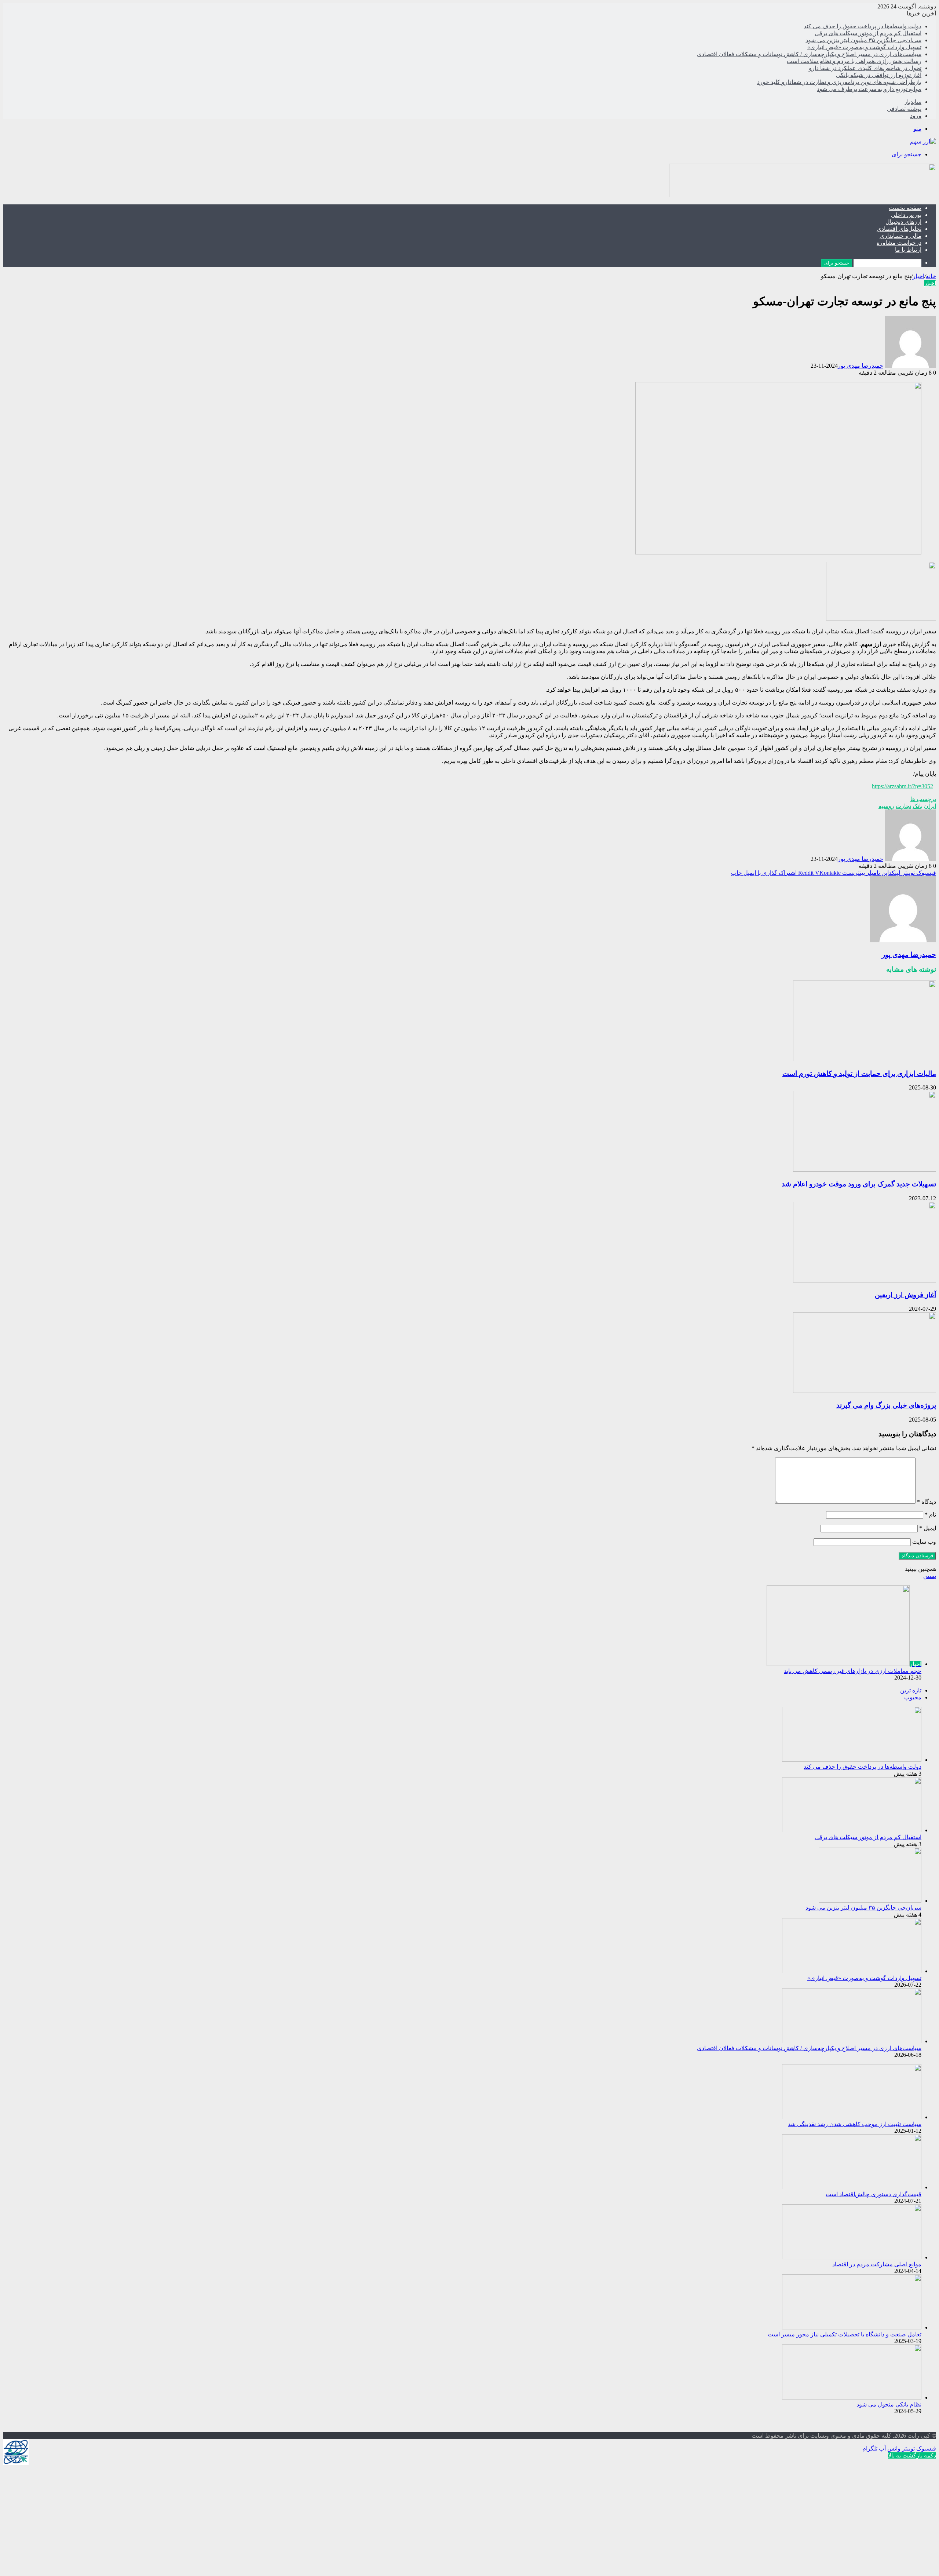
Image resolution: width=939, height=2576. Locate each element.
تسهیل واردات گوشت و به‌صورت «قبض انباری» (864, 47)
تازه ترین (911, 1690)
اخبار (918, 276)
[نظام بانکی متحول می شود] (852, 2397)
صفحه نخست (905, 208)
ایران (930, 806)
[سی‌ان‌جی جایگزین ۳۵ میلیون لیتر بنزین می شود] (870, 1901)
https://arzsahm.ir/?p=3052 (903, 786)
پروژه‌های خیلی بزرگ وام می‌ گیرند (886, 1405)
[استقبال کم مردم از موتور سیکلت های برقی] (852, 1830)
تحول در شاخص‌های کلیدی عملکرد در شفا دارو (865, 68)
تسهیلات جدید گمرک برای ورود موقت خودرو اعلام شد (859, 1184)
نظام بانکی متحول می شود (889, 2404)
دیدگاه (927, 1502)
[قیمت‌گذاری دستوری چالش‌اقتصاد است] (852, 2187)
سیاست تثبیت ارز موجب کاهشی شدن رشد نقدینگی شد (855, 2124)
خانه (931, 276)
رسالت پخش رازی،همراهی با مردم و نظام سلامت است (854, 61)
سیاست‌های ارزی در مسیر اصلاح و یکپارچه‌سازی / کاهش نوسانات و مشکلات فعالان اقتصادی (809, 54)
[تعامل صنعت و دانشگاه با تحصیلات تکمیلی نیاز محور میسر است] (852, 2327)
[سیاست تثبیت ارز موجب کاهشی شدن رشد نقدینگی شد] (852, 2117)
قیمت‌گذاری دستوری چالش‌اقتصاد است (874, 2194)
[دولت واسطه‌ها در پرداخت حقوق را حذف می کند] (852, 1760)
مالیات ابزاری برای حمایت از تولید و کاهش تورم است (859, 1074)
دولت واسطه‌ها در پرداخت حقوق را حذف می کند (863, 26)
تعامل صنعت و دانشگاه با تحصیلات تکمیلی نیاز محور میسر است (845, 2334)
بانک (918, 806)
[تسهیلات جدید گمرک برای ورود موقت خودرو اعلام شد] (865, 1170)
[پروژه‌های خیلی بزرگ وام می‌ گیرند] (865, 1391)
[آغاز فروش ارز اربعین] (865, 1280)
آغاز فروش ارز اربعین (905, 1295)
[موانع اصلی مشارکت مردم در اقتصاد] (852, 2257)
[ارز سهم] (923, 141)
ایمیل (928, 1528)
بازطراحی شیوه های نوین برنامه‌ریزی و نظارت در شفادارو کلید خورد (839, 82)
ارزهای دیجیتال (903, 222)
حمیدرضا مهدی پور (861, 366)
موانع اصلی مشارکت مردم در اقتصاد (877, 2264)
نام (930, 1515)
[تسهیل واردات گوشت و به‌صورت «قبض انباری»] (852, 1971)
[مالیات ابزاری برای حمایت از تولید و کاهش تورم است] (865, 1059)
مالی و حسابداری (900, 236)
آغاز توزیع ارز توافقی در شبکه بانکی (879, 75)
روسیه (886, 806)
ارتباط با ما (908, 250)
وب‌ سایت (924, 1542)
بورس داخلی (906, 215)
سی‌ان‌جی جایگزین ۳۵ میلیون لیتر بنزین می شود (863, 40)
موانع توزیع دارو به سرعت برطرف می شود (869, 89)
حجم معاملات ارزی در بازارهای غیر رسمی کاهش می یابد (853, 1671)
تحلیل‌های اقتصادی (899, 229)
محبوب (913, 1697)
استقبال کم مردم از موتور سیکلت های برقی (868, 33)
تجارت (903, 806)
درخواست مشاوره (899, 243)
